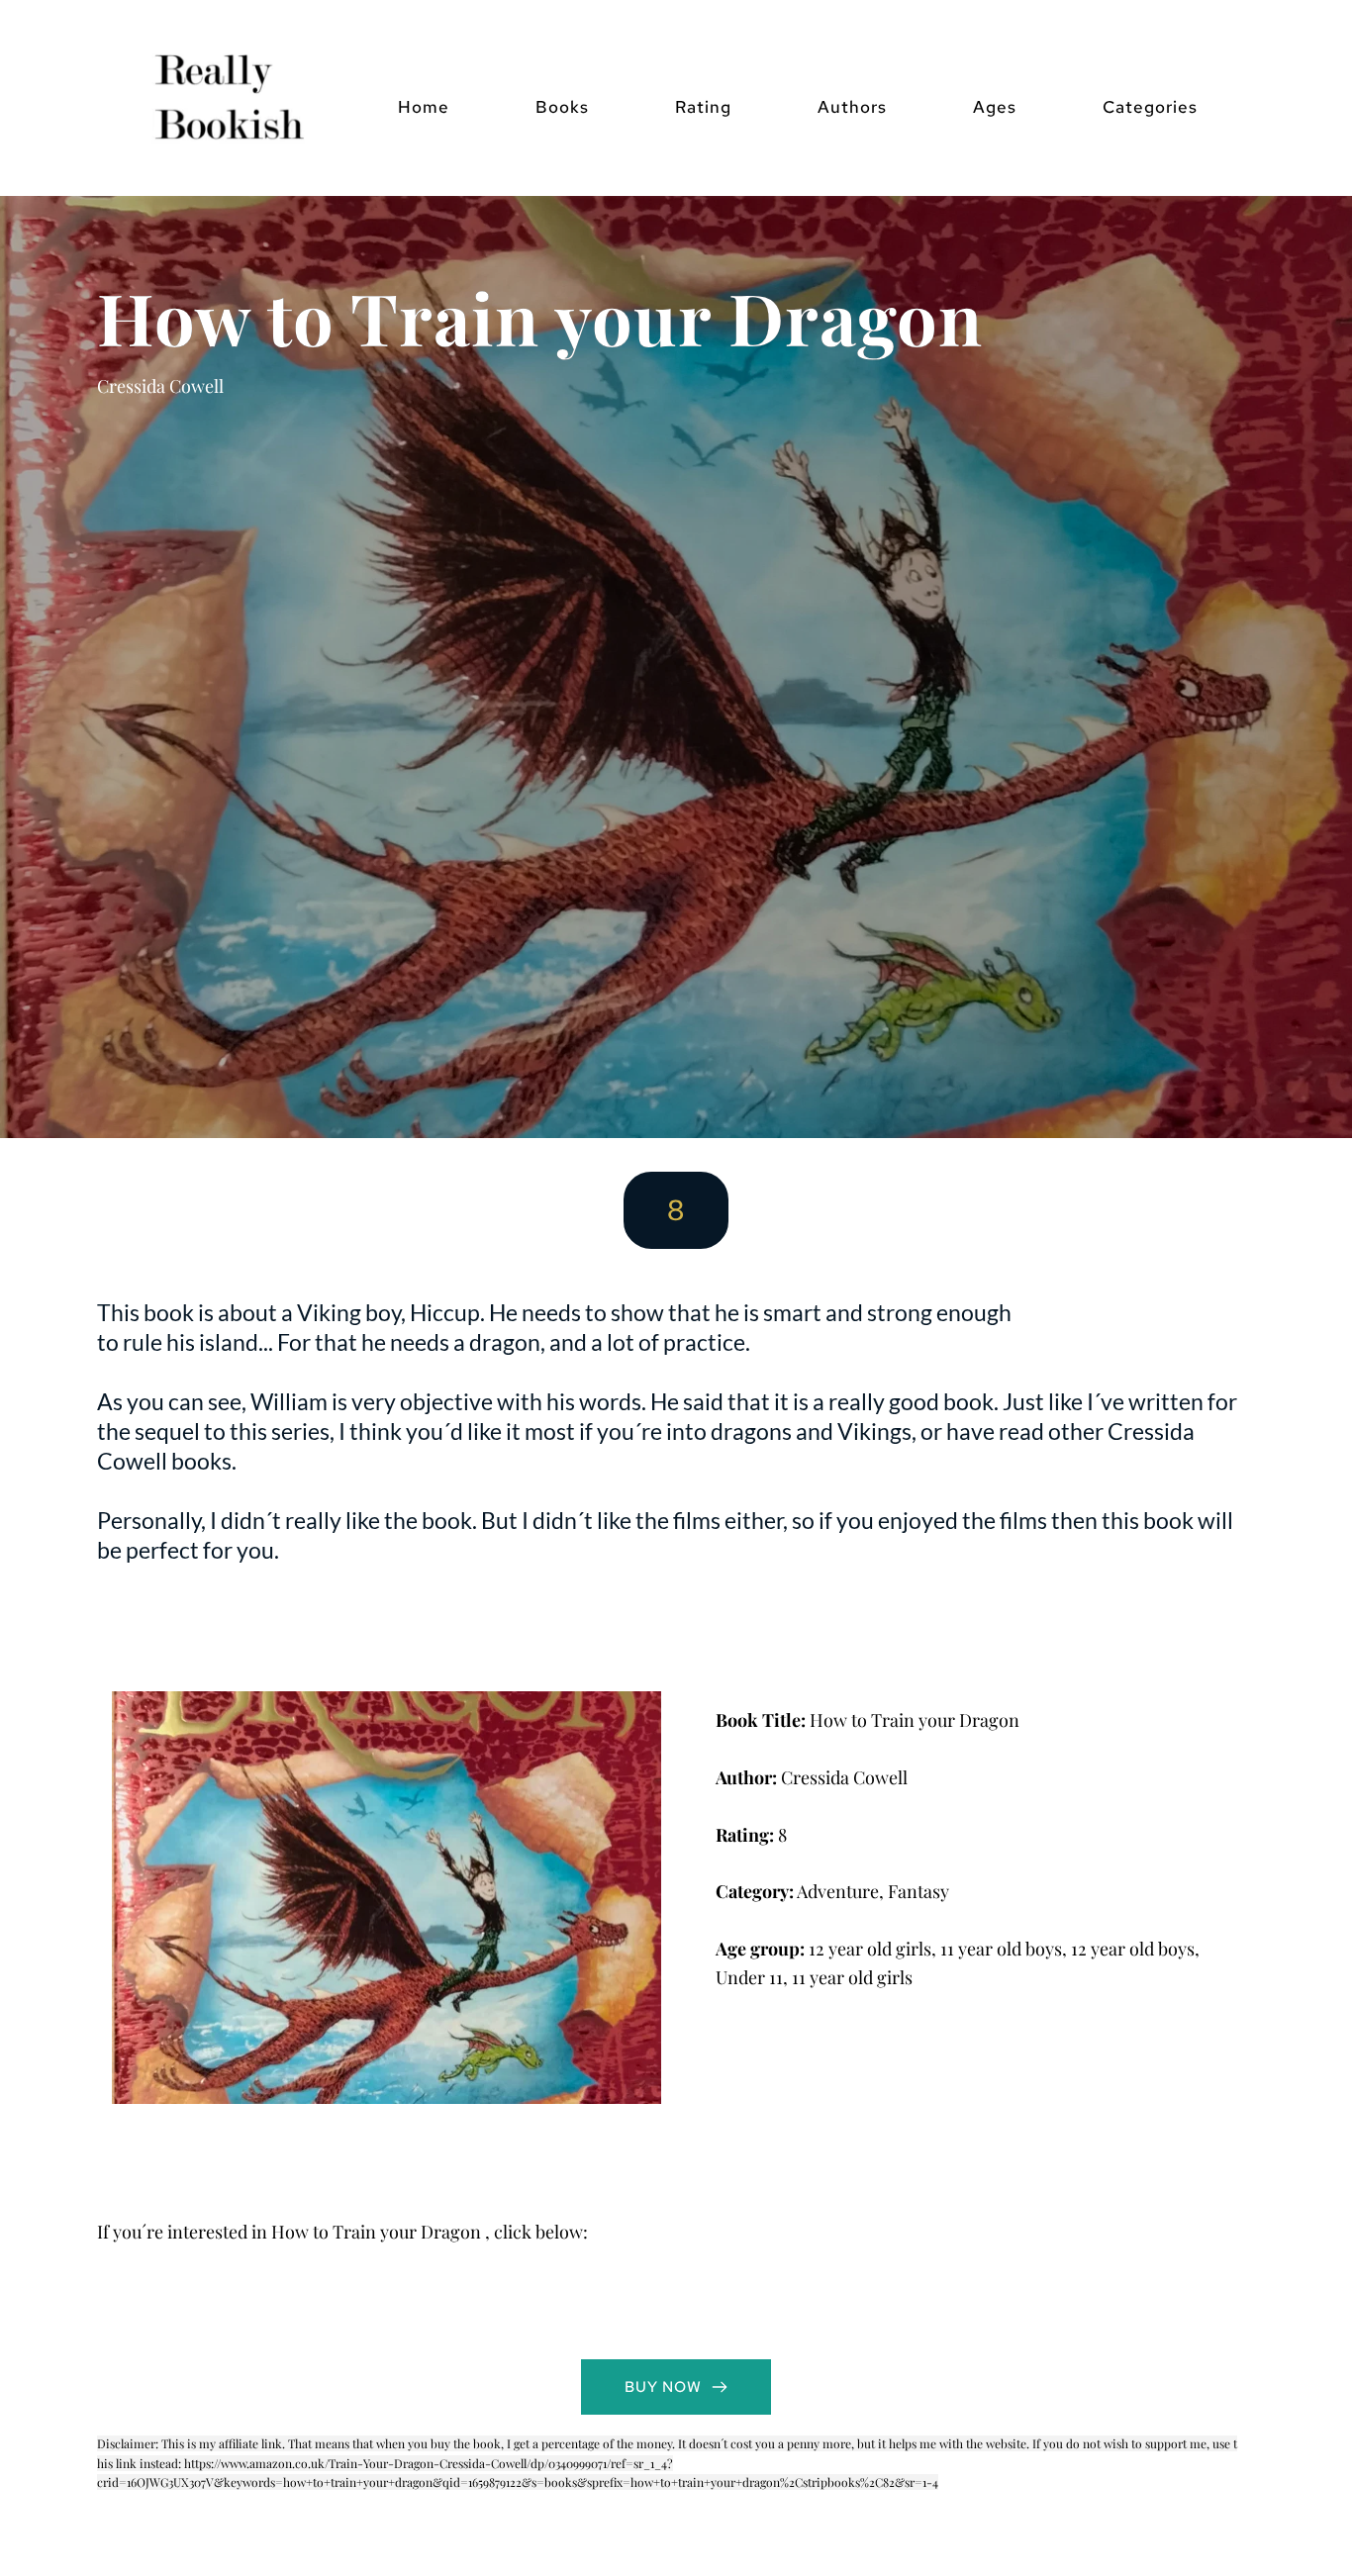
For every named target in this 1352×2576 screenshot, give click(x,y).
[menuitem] (424, 107)
